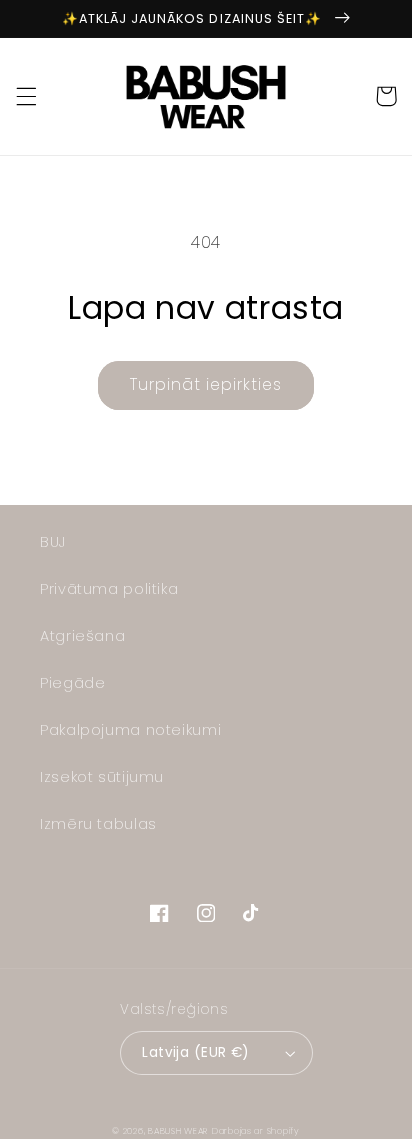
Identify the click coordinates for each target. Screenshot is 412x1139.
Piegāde (72, 683)
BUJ (53, 542)
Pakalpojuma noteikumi (130, 730)
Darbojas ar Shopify (256, 1131)
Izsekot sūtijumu (102, 777)
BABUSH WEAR (178, 1131)
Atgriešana (82, 636)
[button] (26, 96)
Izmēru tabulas (98, 824)
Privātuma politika (109, 589)
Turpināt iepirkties (206, 384)
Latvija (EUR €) (195, 1052)
